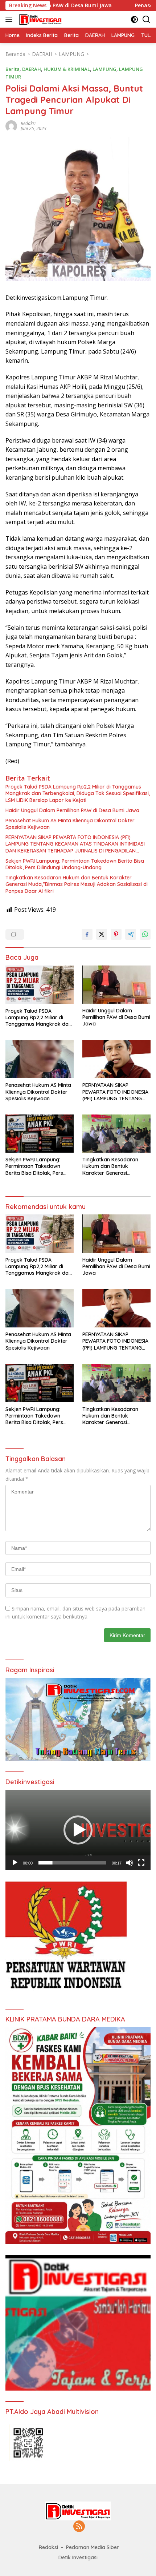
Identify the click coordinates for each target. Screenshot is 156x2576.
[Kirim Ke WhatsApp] (145, 934)
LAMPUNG (104, 69)
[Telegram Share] (131, 934)
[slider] (72, 1863)
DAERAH (32, 69)
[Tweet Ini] (102, 934)
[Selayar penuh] (141, 1863)
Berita (13, 69)
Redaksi (28, 123)
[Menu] (10, 19)
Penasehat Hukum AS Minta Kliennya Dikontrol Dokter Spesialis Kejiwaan (70, 824)
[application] (78, 1830)
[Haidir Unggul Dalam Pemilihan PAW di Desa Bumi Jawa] (116, 985)
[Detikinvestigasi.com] (40, 19)
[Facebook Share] (87, 934)
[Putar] (15, 1863)
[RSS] (79, 2527)
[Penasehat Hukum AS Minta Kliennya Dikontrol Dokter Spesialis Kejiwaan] (40, 1059)
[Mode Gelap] (134, 19)
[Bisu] (130, 1863)
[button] (78, 1830)
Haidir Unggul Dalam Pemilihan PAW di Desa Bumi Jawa (72, 810)
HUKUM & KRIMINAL (67, 69)
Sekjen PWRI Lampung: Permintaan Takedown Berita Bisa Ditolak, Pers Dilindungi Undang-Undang (75, 864)
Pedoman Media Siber (93, 2547)
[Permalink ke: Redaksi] (11, 126)
